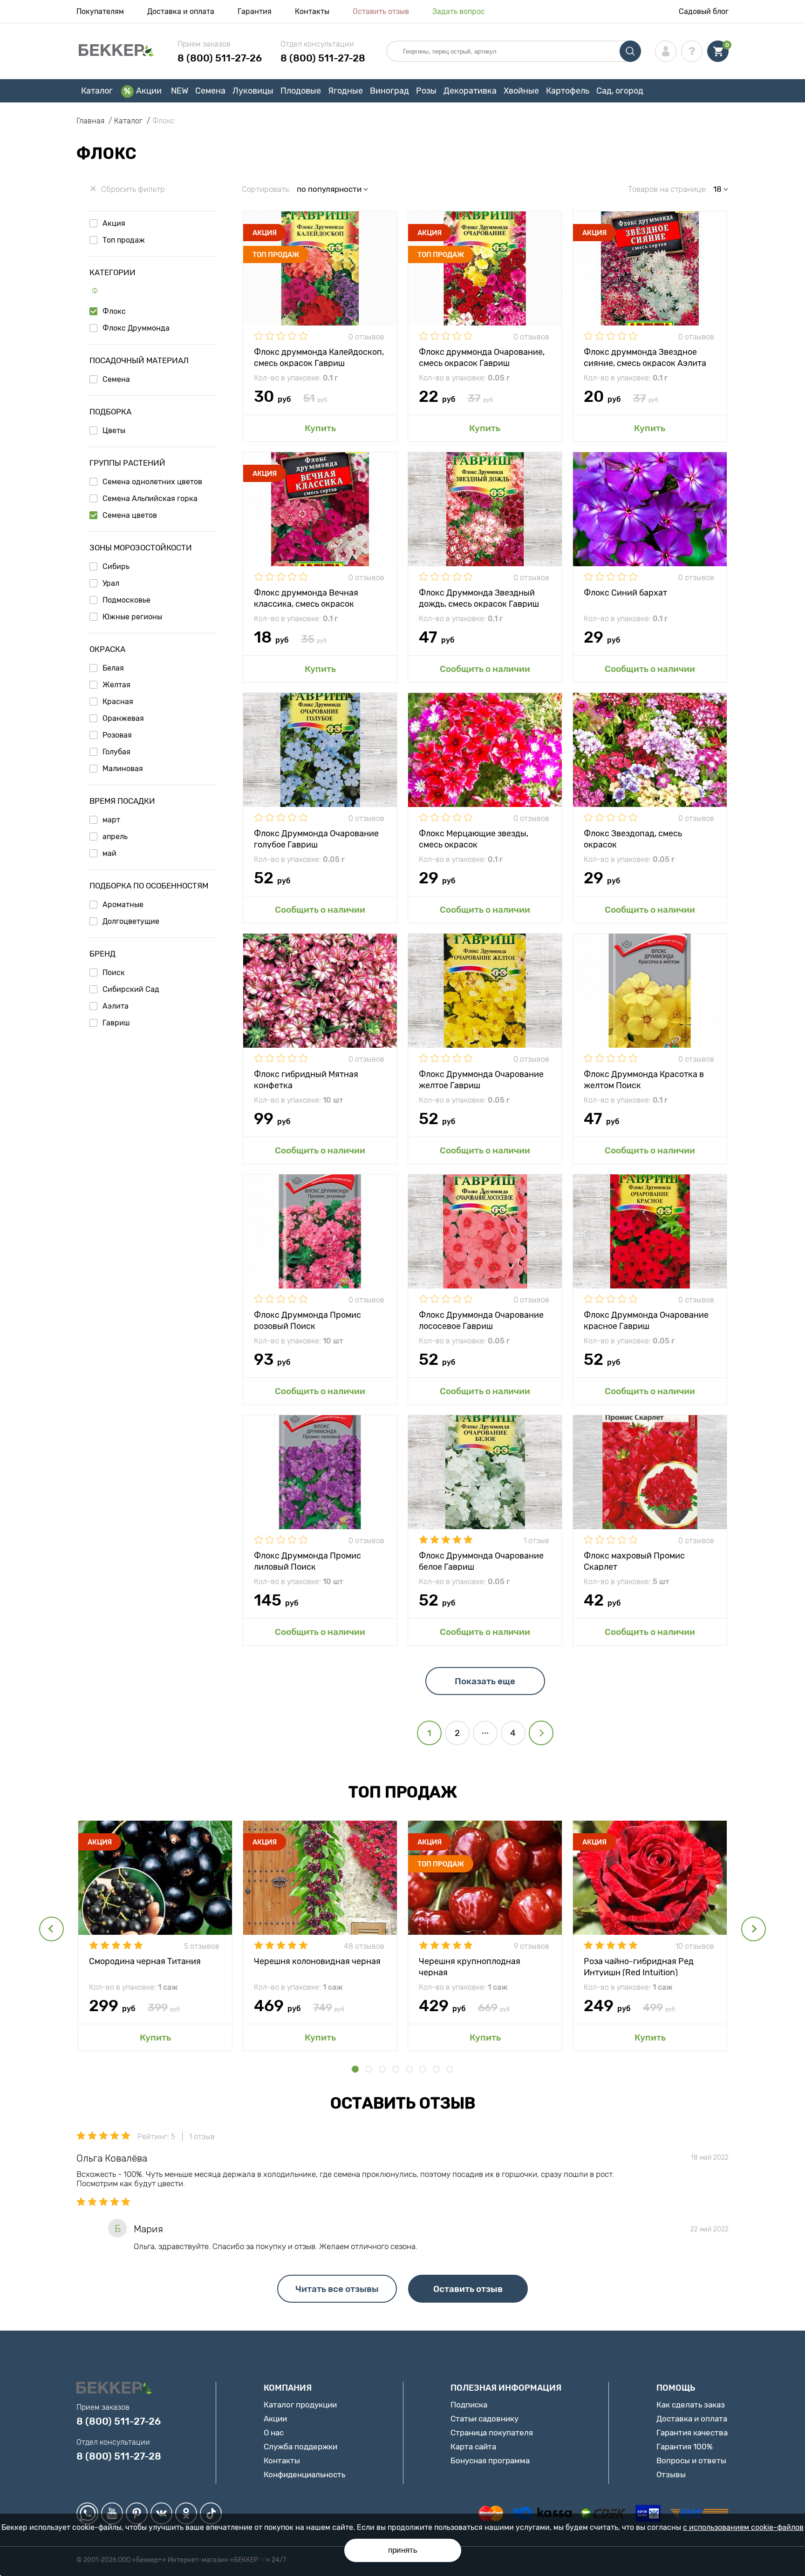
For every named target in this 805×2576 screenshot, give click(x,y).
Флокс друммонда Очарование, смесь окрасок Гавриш (482, 357)
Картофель (568, 91)
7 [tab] (436, 2069)
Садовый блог (704, 11)
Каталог (97, 91)
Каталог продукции (300, 2405)
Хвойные (521, 91)
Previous (51, 1929)
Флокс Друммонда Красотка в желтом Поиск (644, 1079)
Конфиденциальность (304, 2474)
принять (403, 2550)
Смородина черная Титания (145, 1961)
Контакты (312, 11)
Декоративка (470, 91)
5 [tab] (409, 2069)
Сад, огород (620, 91)
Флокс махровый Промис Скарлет (634, 1561)
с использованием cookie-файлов (743, 2527)
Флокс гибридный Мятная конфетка (306, 1079)
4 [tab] (396, 2069)
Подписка (469, 2405)
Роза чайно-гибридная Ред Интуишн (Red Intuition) (639, 1966)
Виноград (389, 91)
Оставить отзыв (381, 11)
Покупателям (100, 11)
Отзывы (671, 2474)
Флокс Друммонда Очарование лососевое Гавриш (481, 1320)
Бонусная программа (490, 2461)
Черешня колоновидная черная (317, 1961)
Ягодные (345, 91)
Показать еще (485, 1681)
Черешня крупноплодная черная (470, 1966)
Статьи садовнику (484, 2419)
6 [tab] (423, 2069)
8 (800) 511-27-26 (220, 58)
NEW (180, 91)
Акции (149, 91)
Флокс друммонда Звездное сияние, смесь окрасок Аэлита (645, 357)
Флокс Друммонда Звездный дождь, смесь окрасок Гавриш (479, 598)
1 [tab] (355, 2069)
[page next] (541, 1733)
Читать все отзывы (337, 2289)
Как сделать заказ (691, 2405)
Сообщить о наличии (485, 669)
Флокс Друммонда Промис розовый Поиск (307, 1320)
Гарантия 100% (685, 2447)
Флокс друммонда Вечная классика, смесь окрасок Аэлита (306, 598)
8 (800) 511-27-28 (323, 58)
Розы (426, 91)
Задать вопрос (459, 11)
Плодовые (301, 91)
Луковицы (253, 91)
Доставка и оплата (181, 11)
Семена (210, 91)
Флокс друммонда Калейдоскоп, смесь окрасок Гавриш (319, 357)
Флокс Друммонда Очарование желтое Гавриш (481, 1079)
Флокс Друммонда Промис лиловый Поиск (307, 1561)
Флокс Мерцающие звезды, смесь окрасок (474, 838)
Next (754, 1929)
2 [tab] (369, 2069)
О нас (274, 2433)
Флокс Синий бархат (625, 593)
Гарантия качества (692, 2433)
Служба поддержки (300, 2447)
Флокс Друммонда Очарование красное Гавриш (646, 1320)
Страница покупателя (492, 2433)
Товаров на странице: (668, 189)
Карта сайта (473, 2447)
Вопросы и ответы (691, 2461)
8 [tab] (450, 2069)
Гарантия (255, 11)
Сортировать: (266, 189)
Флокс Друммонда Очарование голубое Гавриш (316, 838)
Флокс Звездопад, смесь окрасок (633, 838)
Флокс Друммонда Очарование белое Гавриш (481, 1561)
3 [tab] (382, 2069)
